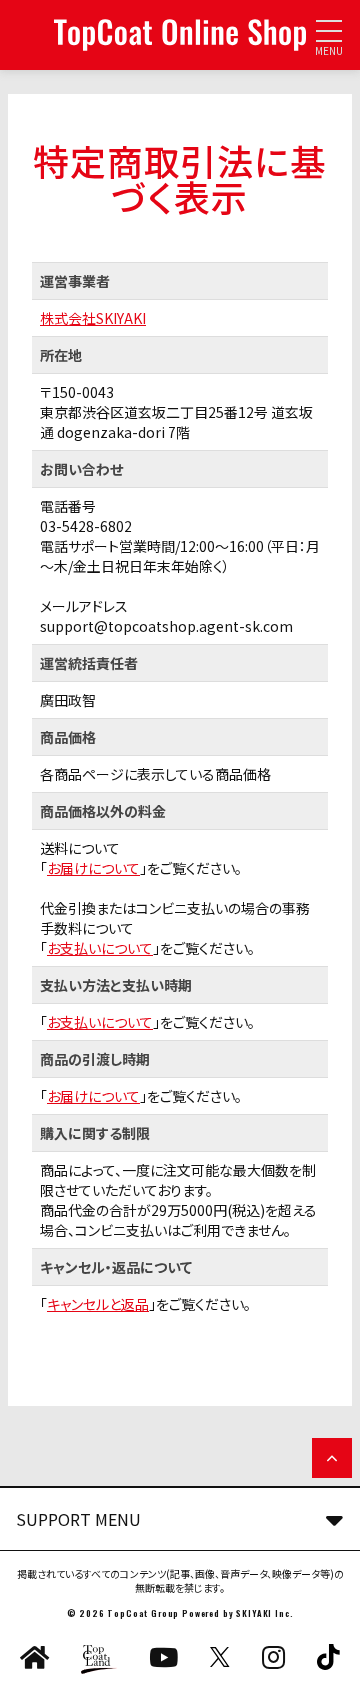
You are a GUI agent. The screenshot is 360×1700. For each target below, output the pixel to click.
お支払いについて (100, 948)
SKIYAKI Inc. (264, 1613)
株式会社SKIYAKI (93, 318)
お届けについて (93, 868)
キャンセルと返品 (98, 1304)
